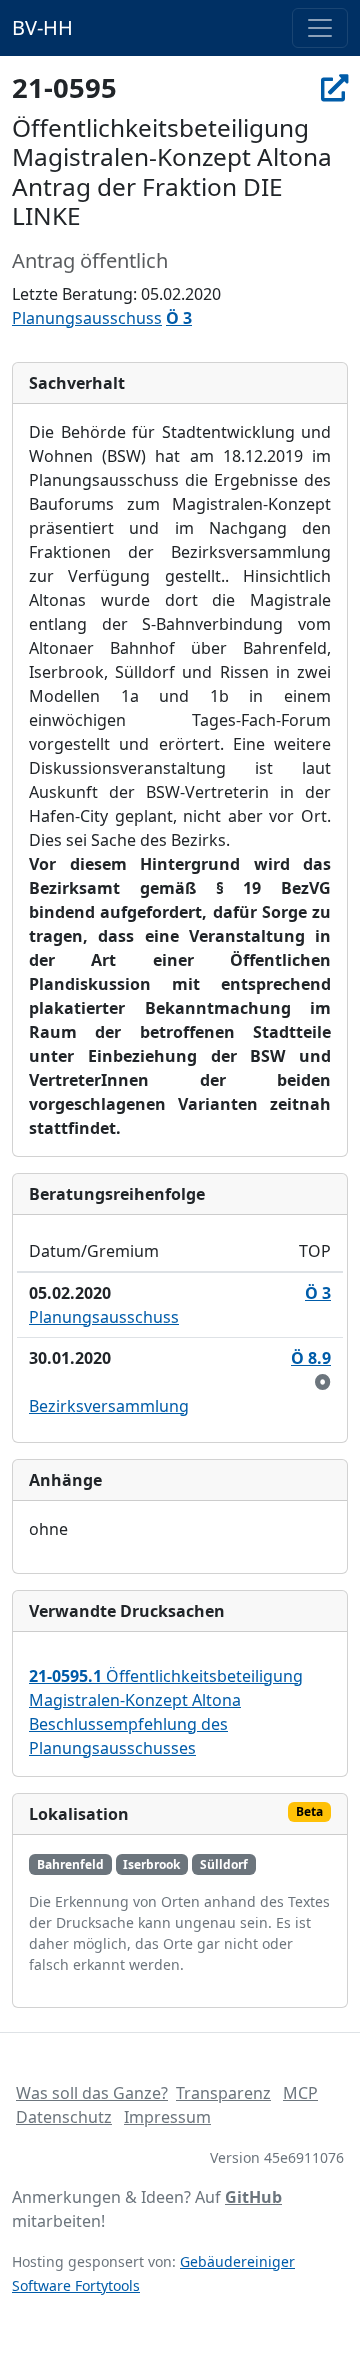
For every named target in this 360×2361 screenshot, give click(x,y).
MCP (300, 2093)
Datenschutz (64, 2117)
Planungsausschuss (87, 318)
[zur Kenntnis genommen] (323, 1382)
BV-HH (42, 27)
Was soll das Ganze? (92, 2093)
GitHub (253, 2197)
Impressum (167, 2117)
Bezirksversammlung (109, 1406)
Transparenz (223, 2093)
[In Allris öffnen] (334, 87)
